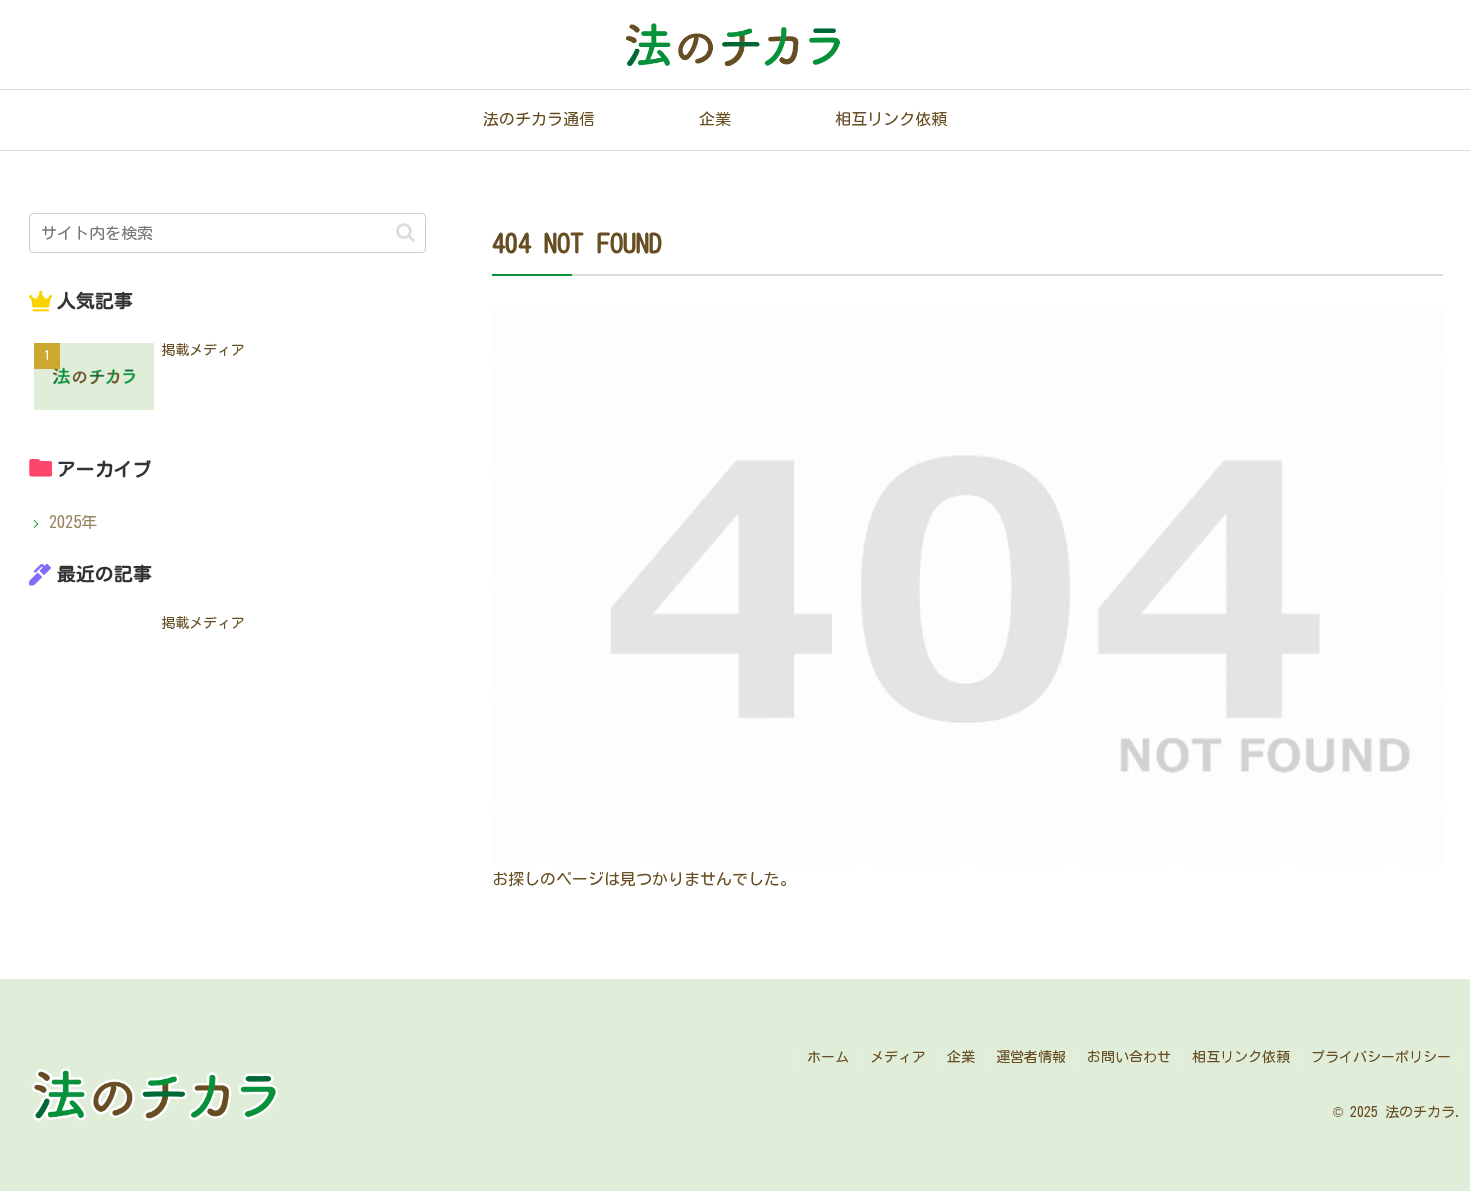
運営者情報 (1031, 1057)
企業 (961, 1057)
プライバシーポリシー (1381, 1057)
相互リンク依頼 (1241, 1057)
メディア (898, 1057)
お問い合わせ (1129, 1057)
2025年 (73, 522)
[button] (405, 232)
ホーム (828, 1057)
